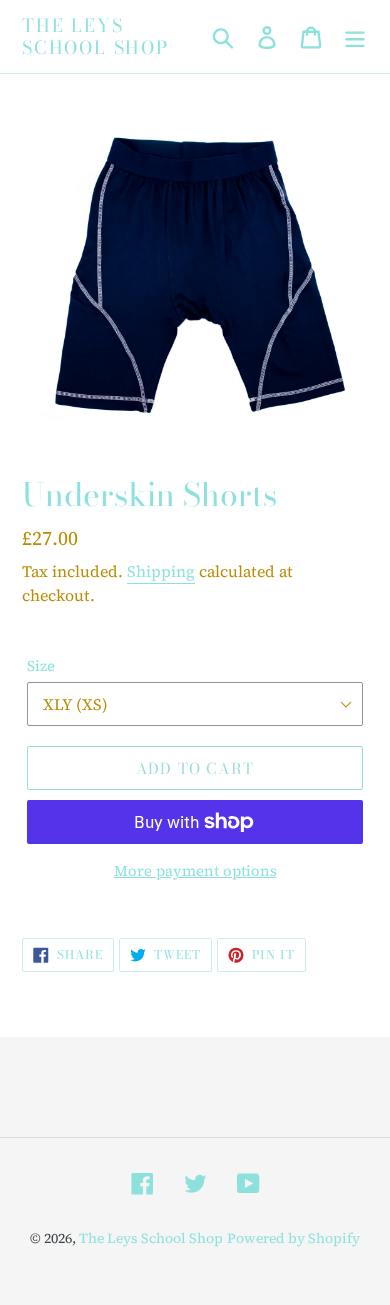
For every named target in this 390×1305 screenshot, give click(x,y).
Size (41, 665)
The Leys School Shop (95, 36)
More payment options (195, 870)
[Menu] (355, 37)
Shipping (161, 571)
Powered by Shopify (293, 1238)
